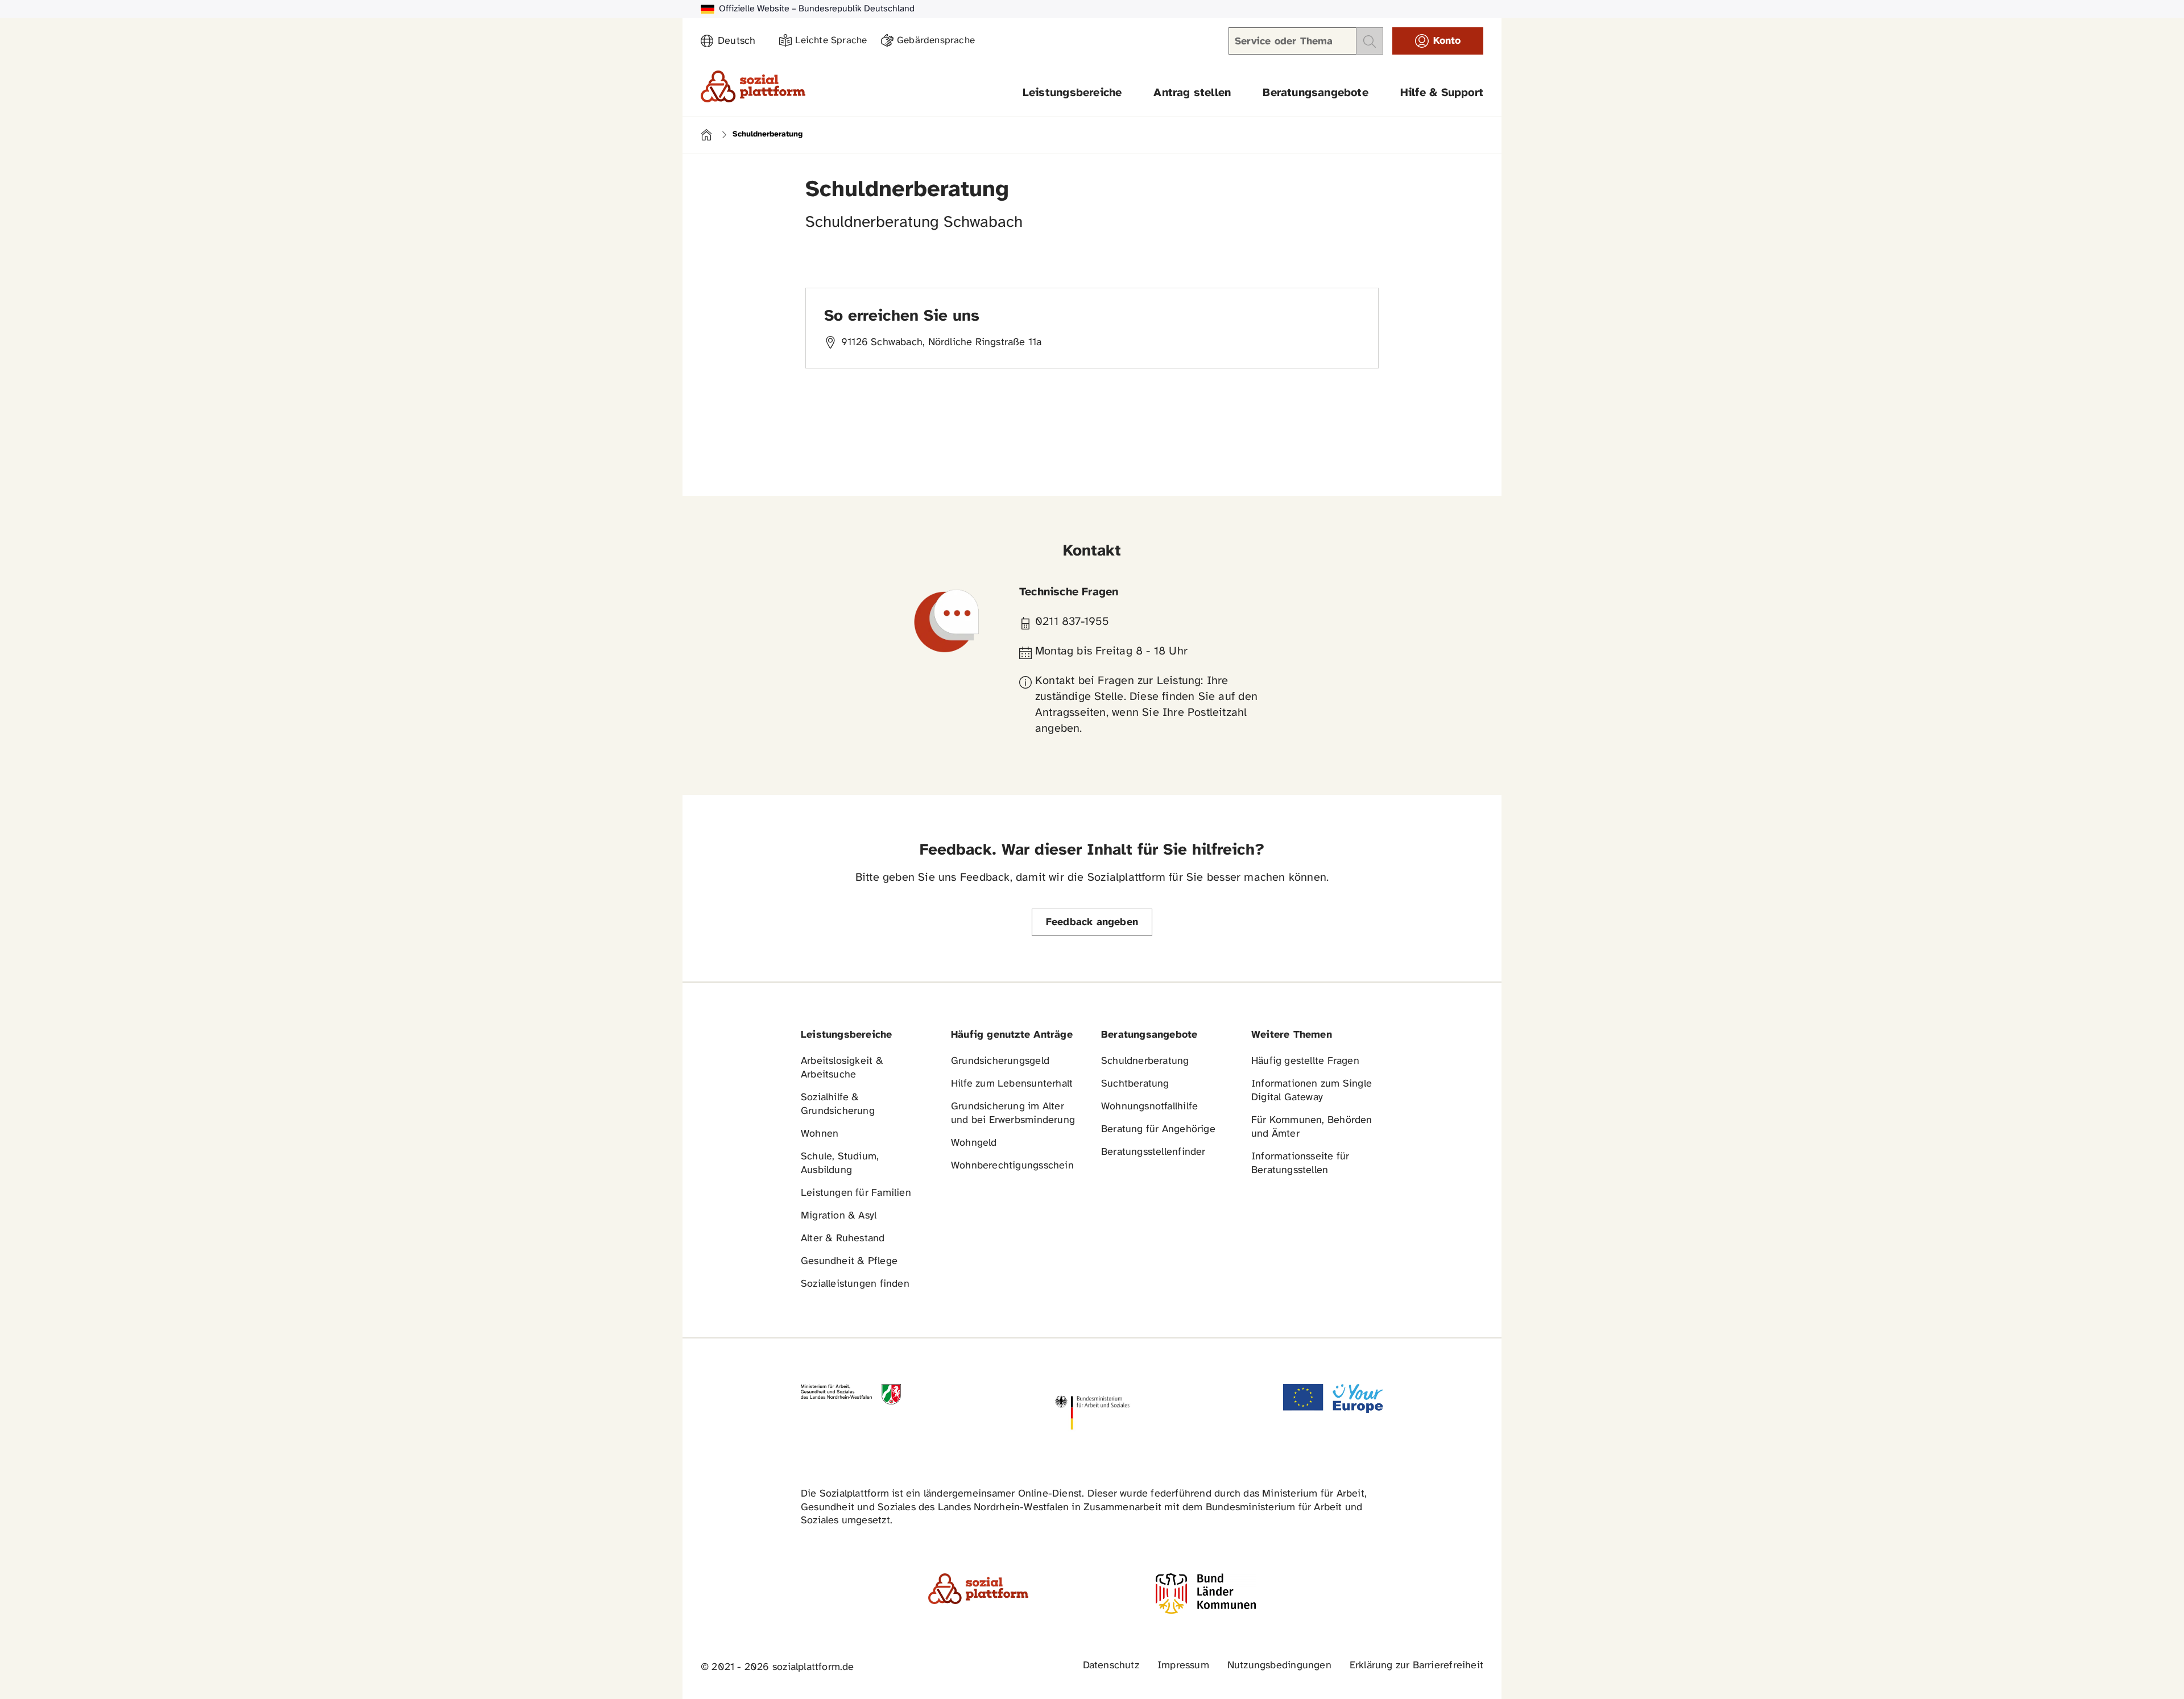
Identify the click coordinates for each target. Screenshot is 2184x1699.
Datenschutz (1111, 1666)
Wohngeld (974, 1143)
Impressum (1183, 1666)
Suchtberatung (1135, 1084)
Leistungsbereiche (1072, 93)
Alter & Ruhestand (843, 1239)
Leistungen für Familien (856, 1193)
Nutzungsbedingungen (1279, 1666)
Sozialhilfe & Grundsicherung (838, 1105)
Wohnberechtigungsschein (1012, 1166)
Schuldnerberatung (1145, 1061)
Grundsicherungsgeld (1000, 1061)
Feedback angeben (1092, 923)
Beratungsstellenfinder (1153, 1152)
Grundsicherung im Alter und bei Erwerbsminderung (1013, 1114)
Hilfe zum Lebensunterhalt (1012, 1084)
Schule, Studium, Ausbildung (840, 1164)
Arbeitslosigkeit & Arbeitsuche (842, 1068)
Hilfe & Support (1442, 93)
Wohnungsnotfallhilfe (1149, 1107)
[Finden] (1370, 41)
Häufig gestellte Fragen (1305, 1061)
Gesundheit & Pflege (849, 1261)
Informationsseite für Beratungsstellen (1300, 1164)
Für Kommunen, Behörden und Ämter (1312, 1127)
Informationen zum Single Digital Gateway (1312, 1091)
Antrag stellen (1192, 93)
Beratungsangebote (1316, 93)
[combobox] (742, 42)
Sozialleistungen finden (855, 1284)
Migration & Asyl (839, 1216)
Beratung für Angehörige (1158, 1130)
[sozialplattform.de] (753, 86)
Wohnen (820, 1134)
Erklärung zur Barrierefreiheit (1416, 1666)
